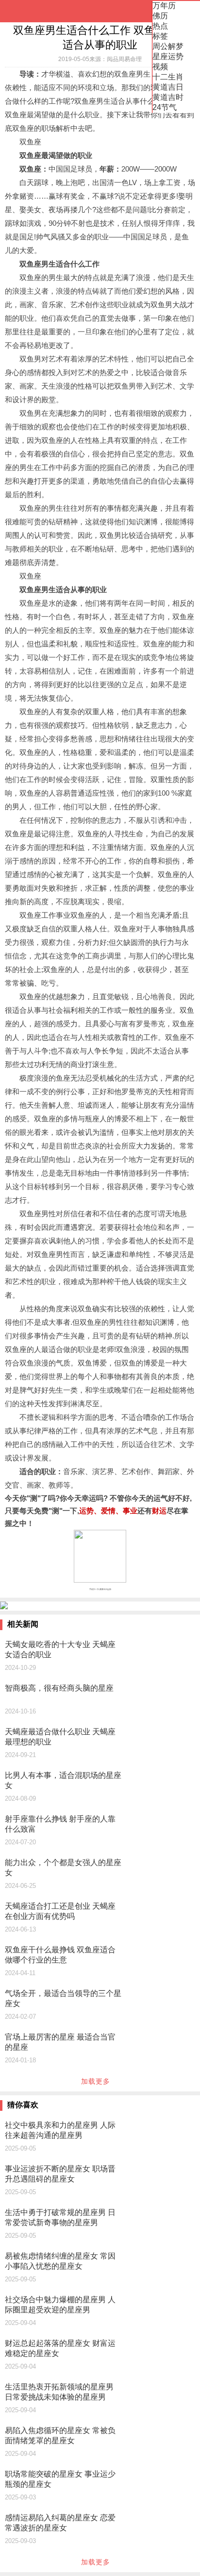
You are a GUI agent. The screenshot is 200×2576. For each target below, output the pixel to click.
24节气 (165, 107)
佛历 (160, 16)
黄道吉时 (168, 97)
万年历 (164, 6)
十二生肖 (168, 77)
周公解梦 (168, 46)
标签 (160, 36)
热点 (160, 26)
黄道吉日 (168, 87)
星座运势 (168, 56)
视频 (160, 67)
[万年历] (39, 11)
